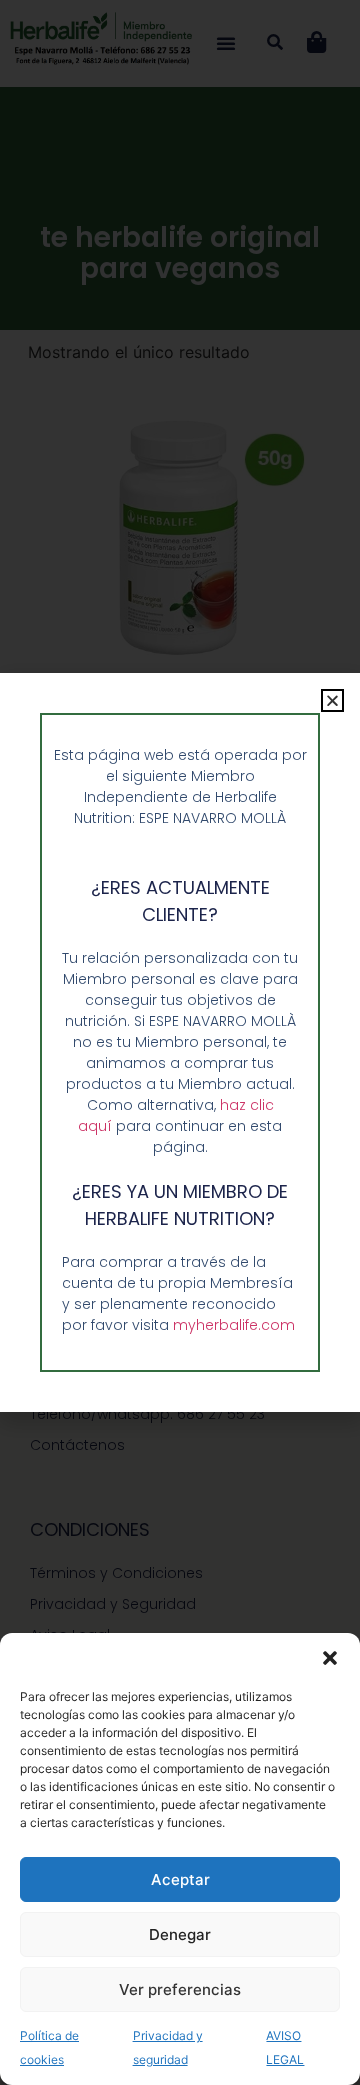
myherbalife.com (234, 1325)
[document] (180, 1042)
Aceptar (180, 1879)
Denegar (180, 1934)
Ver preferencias (180, 1989)
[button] (330, 1658)
